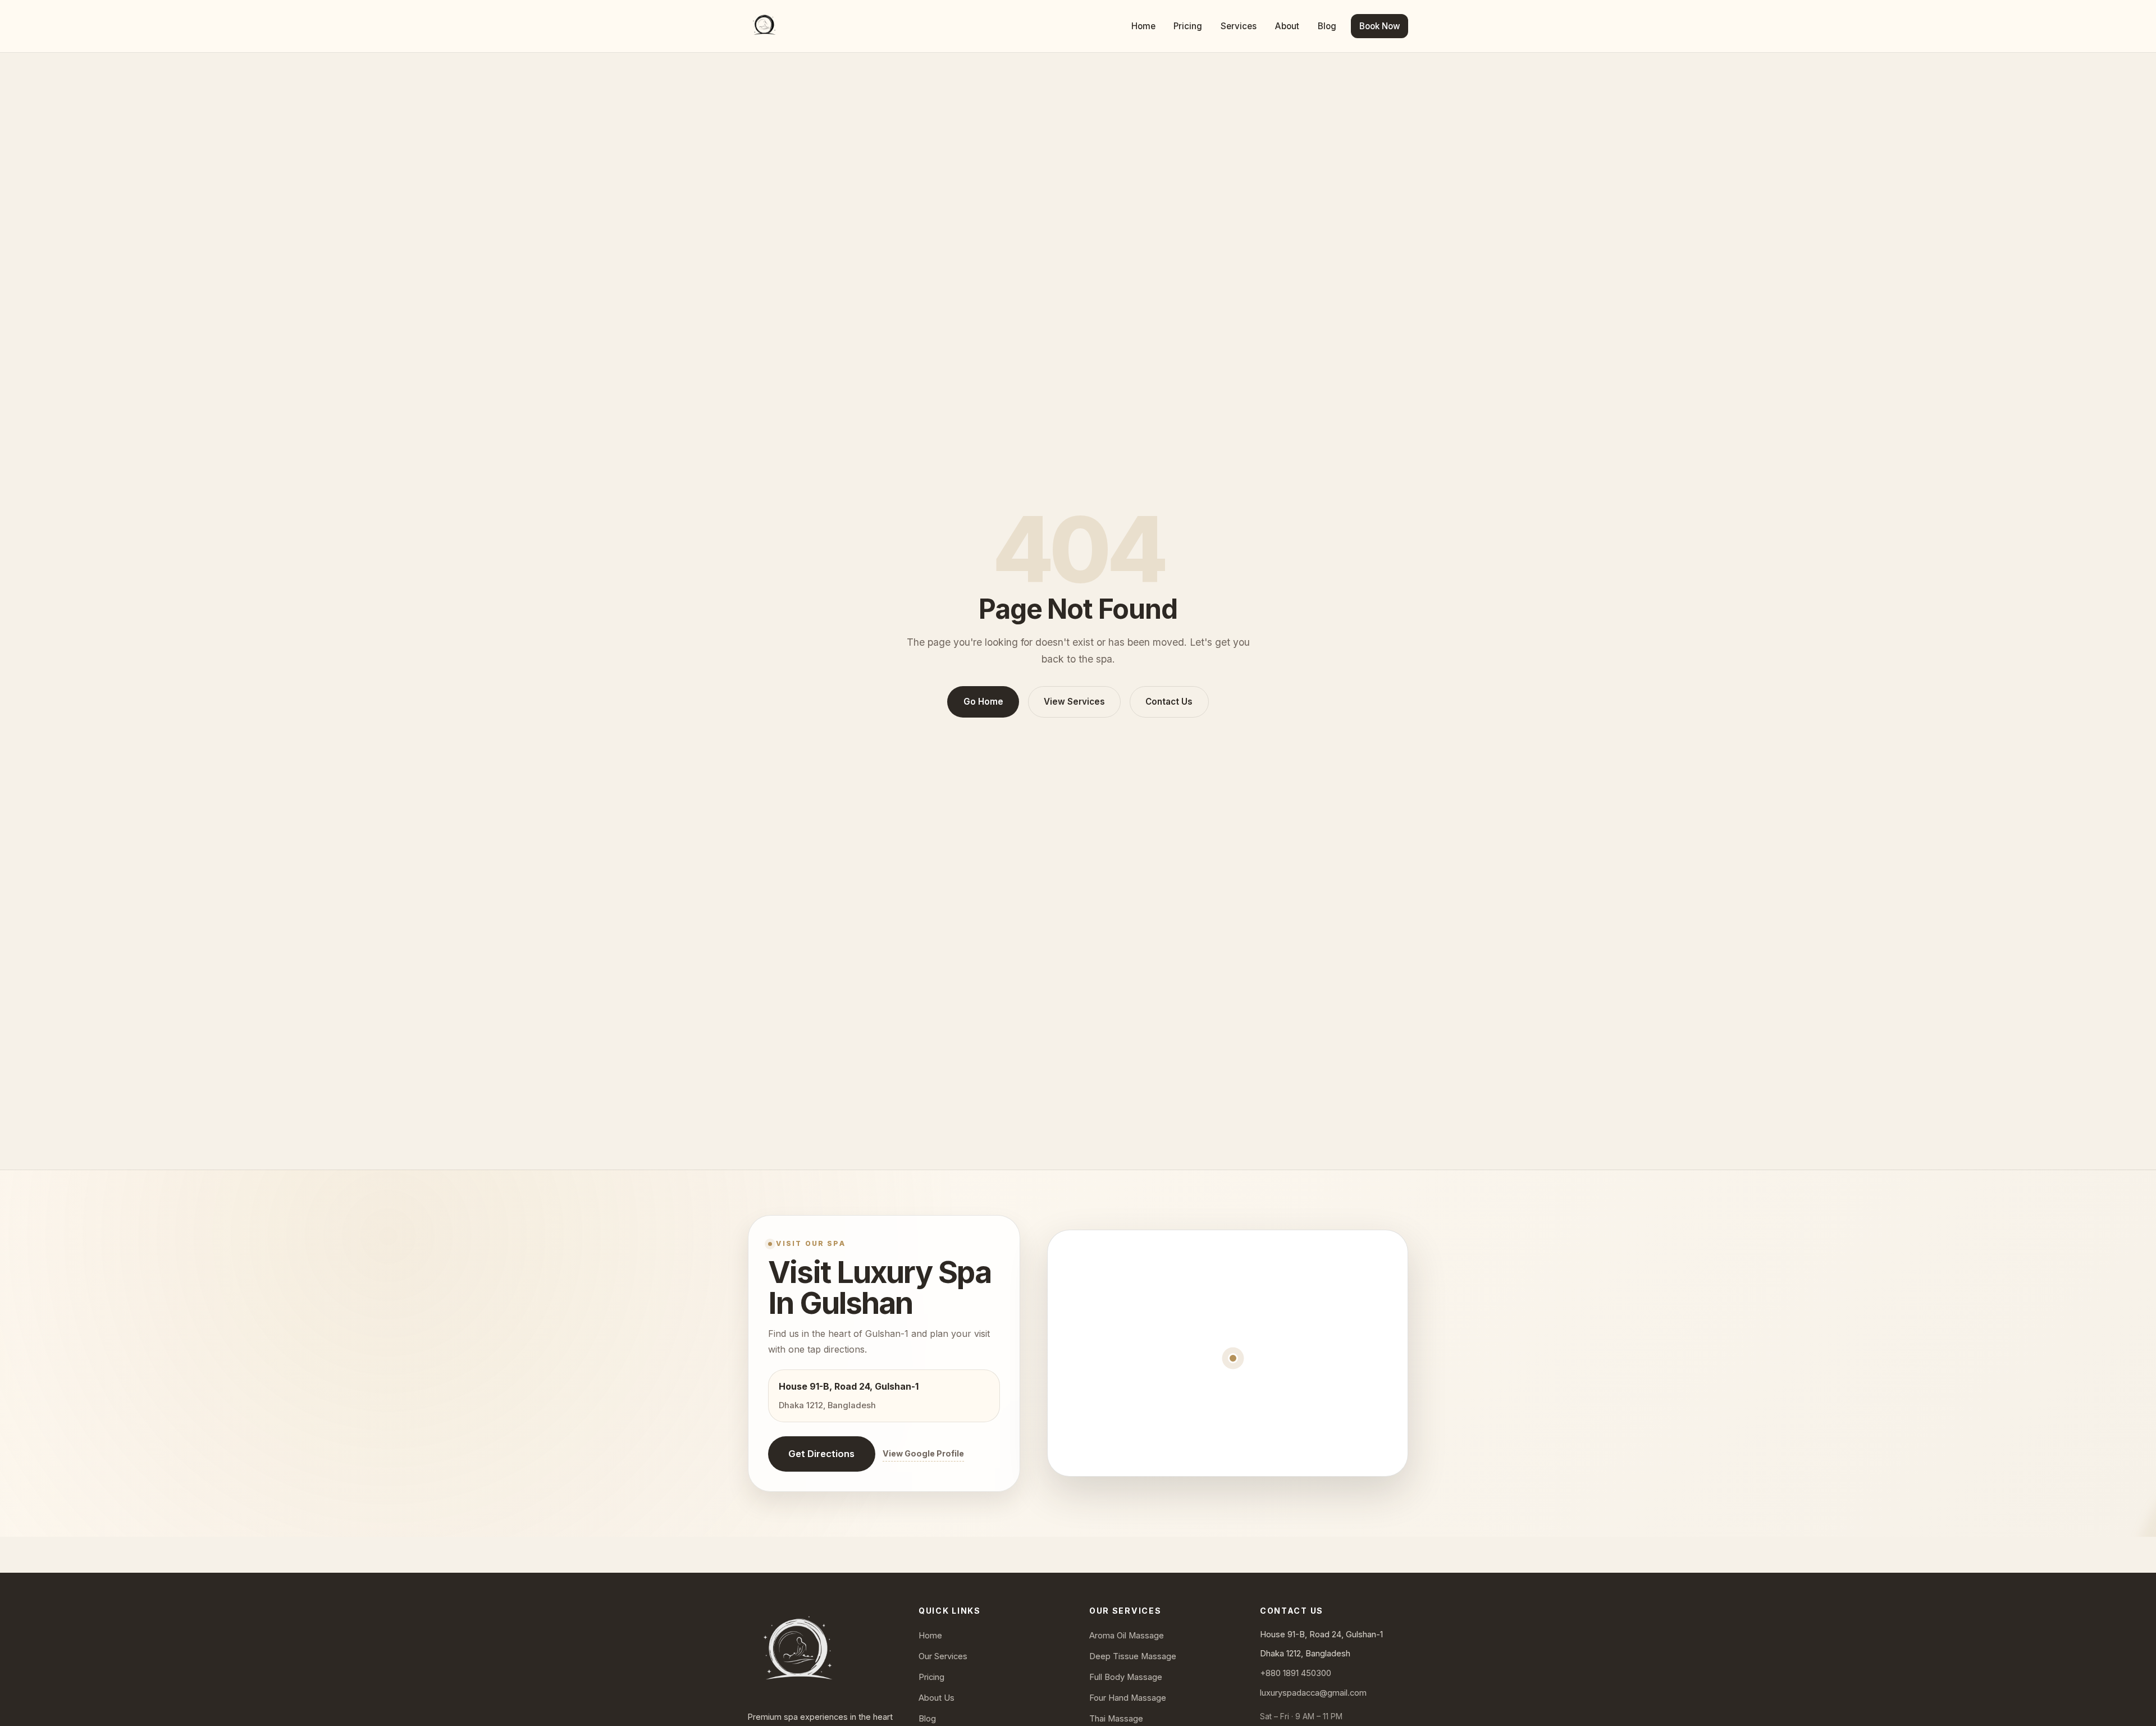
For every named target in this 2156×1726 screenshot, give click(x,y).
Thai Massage (1116, 1719)
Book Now (1380, 26)
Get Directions (821, 1454)
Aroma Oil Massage (1127, 1636)
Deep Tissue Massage (1133, 1656)
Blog (1327, 26)
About (1287, 26)
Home (1143, 26)
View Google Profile (923, 1453)
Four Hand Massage (1128, 1698)
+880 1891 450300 (1296, 1673)
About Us (937, 1698)
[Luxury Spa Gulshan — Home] (764, 26)
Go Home (983, 702)
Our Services (943, 1656)
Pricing (1188, 26)
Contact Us (1169, 702)
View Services (1074, 702)
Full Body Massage (1126, 1677)
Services (1239, 26)
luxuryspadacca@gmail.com (1313, 1693)
